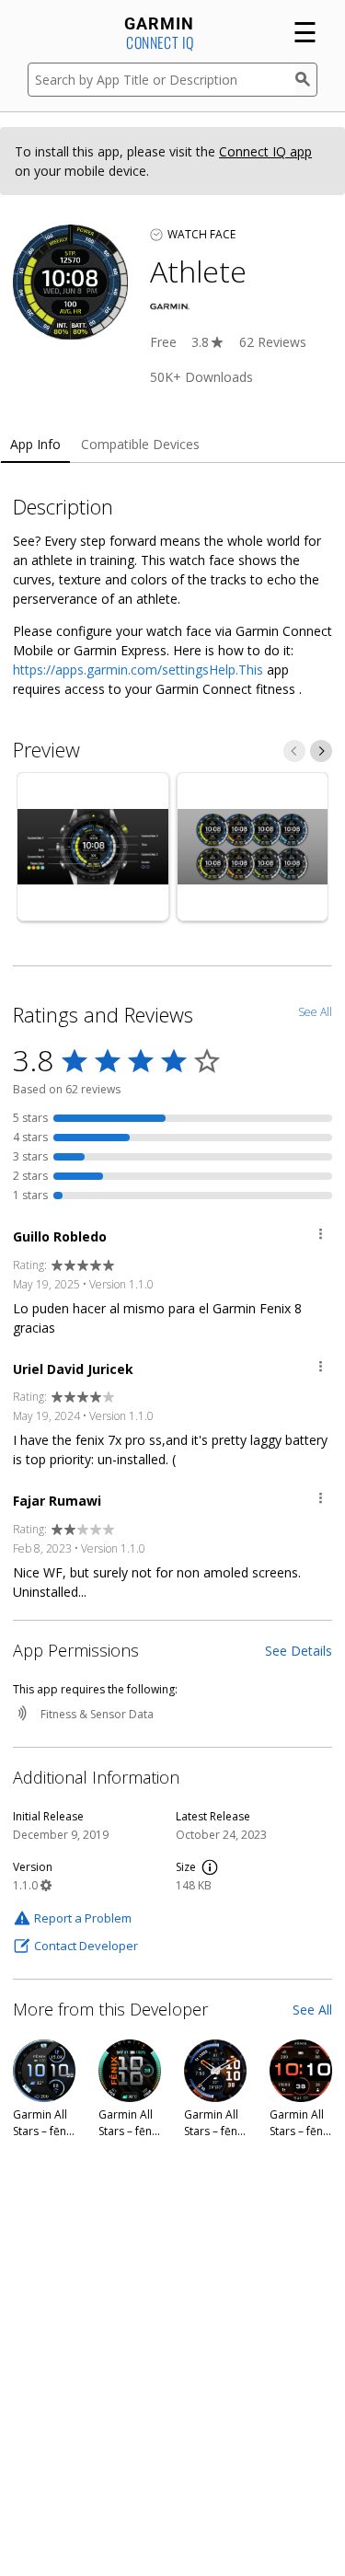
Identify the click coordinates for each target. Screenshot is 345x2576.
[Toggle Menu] (321, 1236)
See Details (299, 1651)
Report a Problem (83, 1918)
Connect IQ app (265, 151)
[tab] (35, 445)
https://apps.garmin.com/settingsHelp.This (138, 670)
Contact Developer (86, 1946)
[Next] (321, 751)
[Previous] (294, 751)
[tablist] (172, 445)
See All (312, 2010)
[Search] (306, 80)
